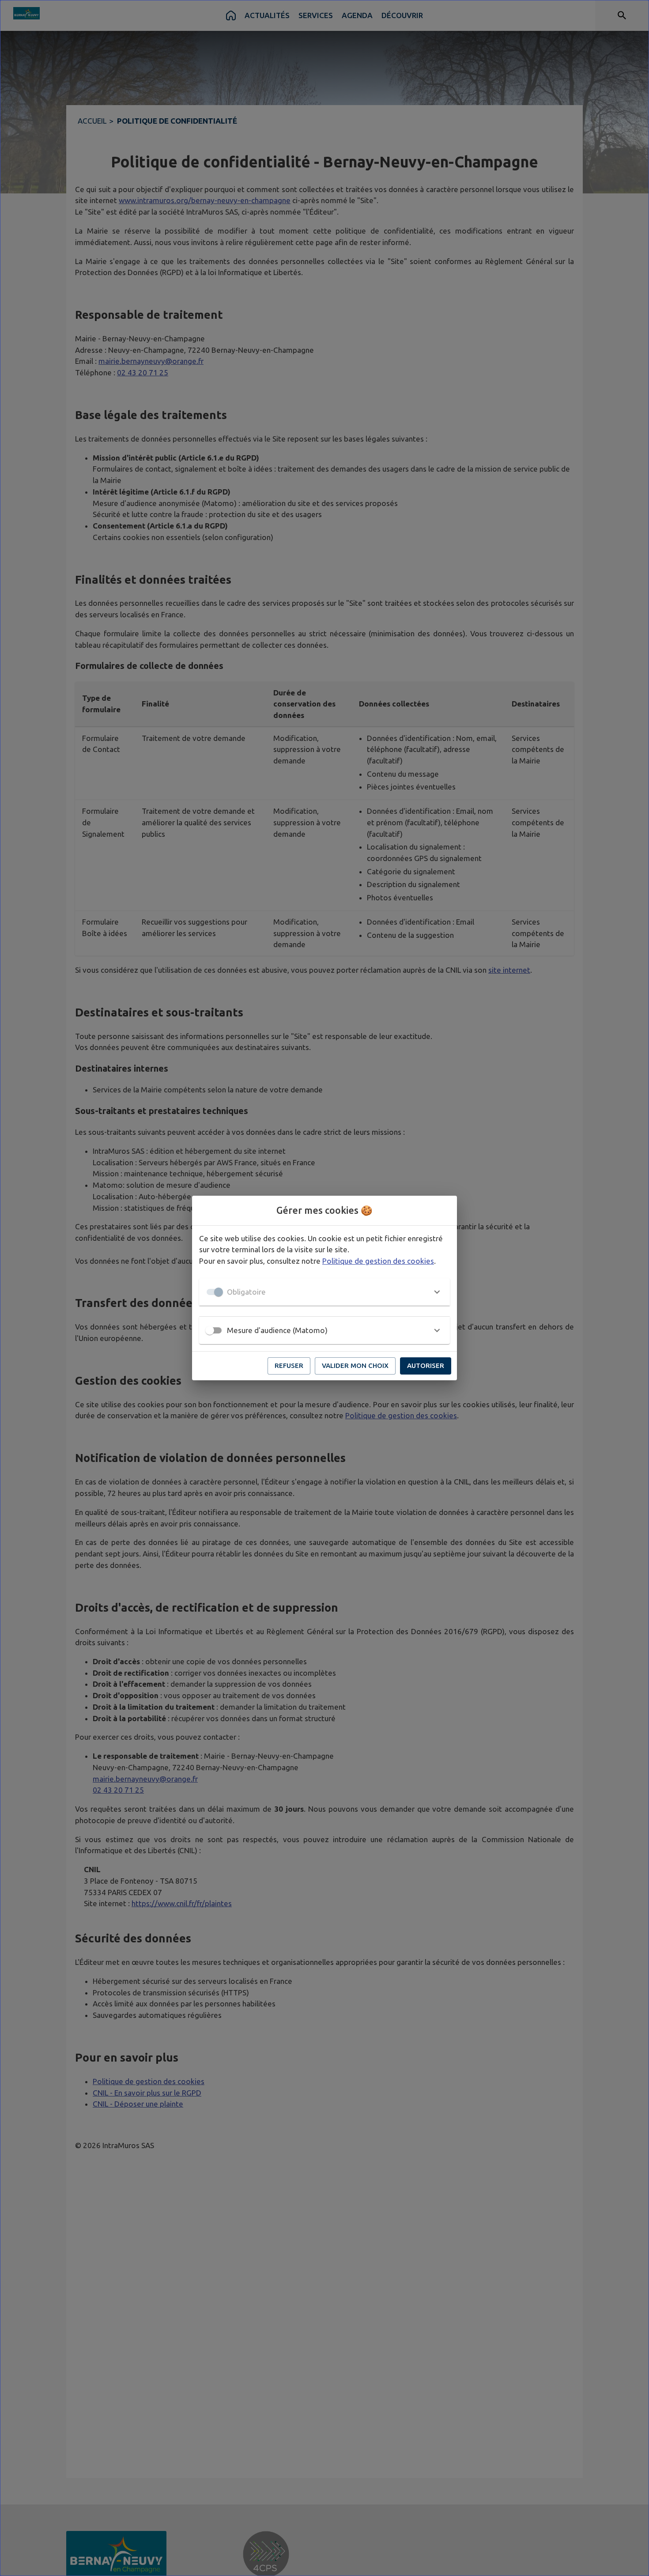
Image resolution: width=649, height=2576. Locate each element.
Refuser (289, 1365)
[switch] (210, 1330)
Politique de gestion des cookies (378, 1261)
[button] (324, 1292)
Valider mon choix (355, 1365)
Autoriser (426, 1365)
